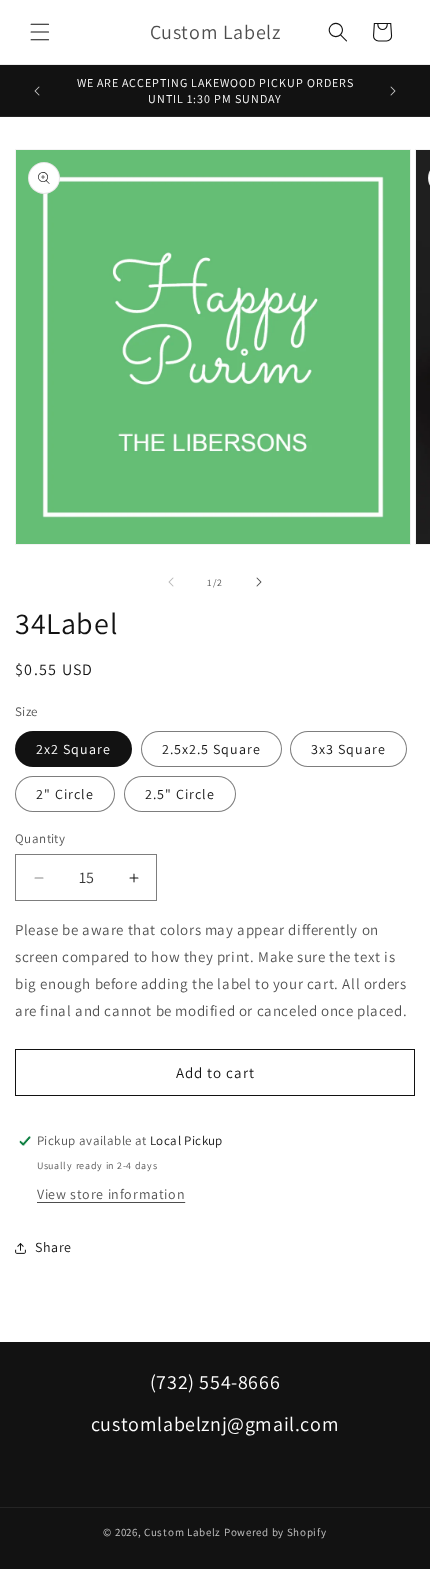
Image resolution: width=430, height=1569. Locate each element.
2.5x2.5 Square (211, 749)
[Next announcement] (393, 91)
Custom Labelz (182, 1532)
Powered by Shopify (275, 1532)
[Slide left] (171, 582)
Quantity (40, 838)
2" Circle (65, 794)
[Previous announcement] (37, 91)
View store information (111, 1194)
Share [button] (53, 1247)
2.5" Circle (180, 794)
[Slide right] (259, 582)
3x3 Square (348, 749)
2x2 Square (73, 749)
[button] (40, 32)
